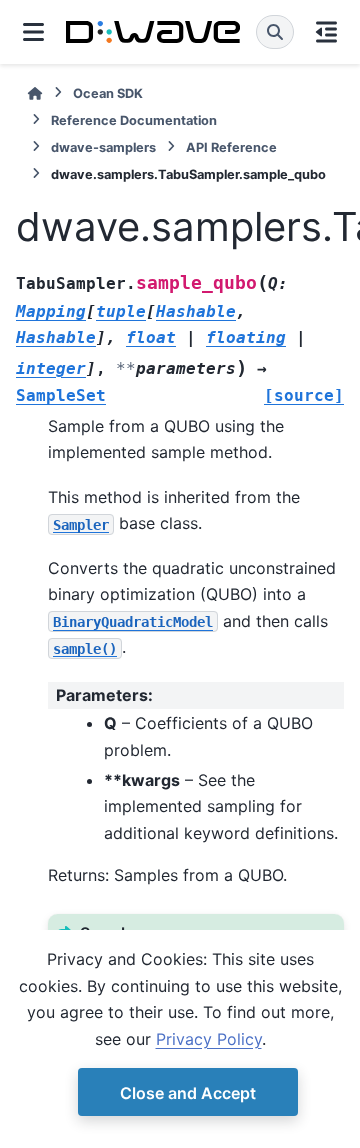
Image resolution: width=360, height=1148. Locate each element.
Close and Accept (188, 1093)
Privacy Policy (209, 1039)
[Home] (35, 93)
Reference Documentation (134, 120)
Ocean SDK (108, 93)
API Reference (231, 147)
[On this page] (327, 32)
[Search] (275, 32)
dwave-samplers (103, 147)
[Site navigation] (33, 32)
